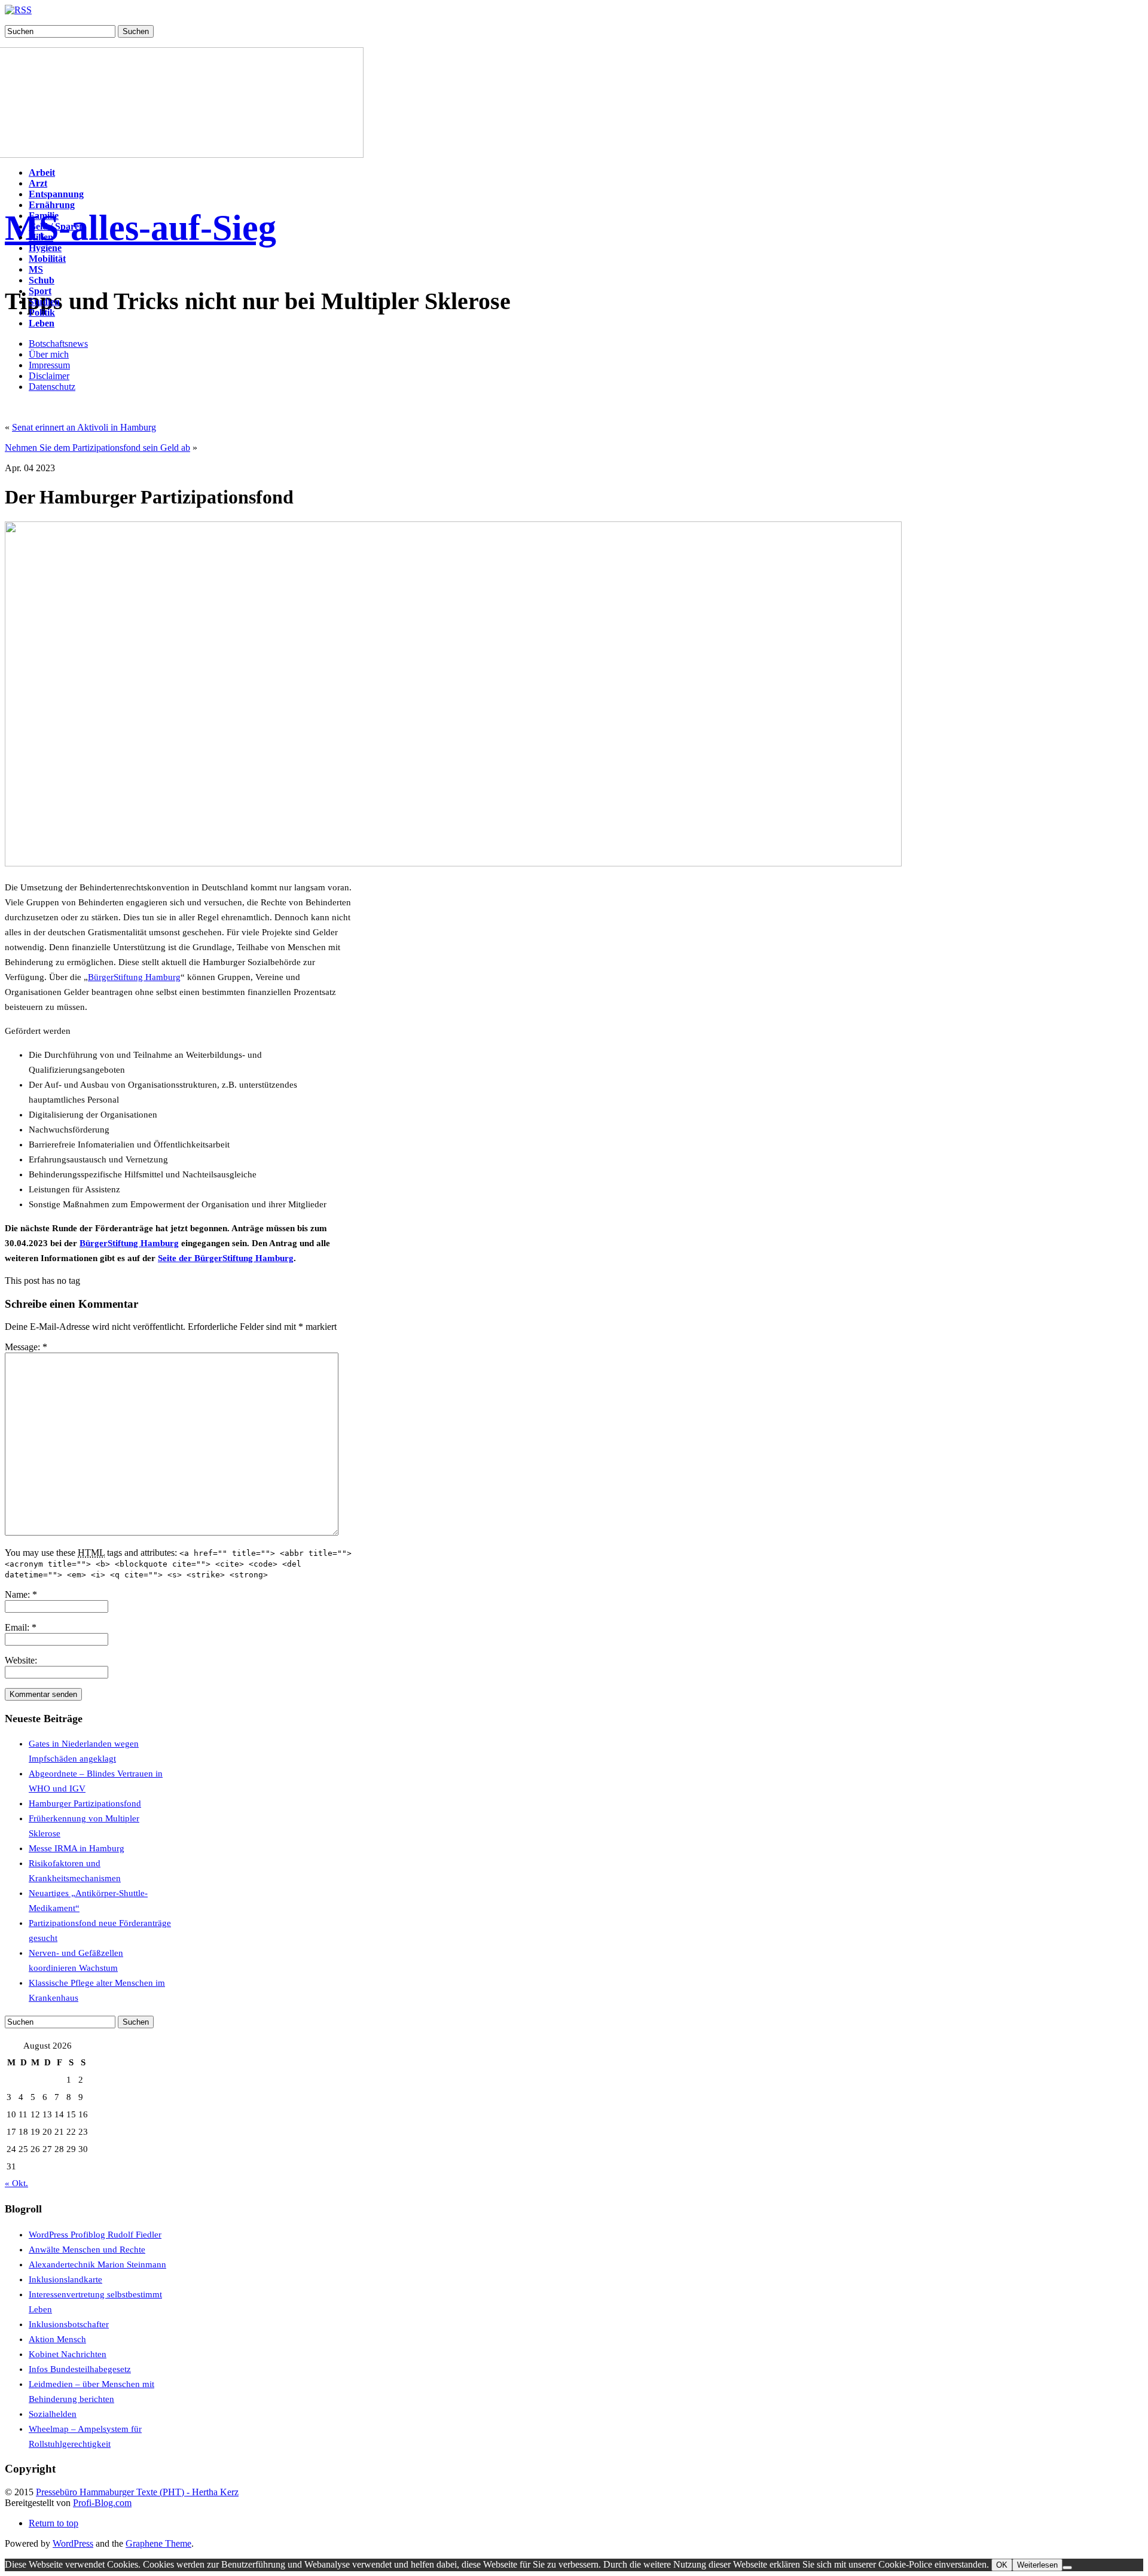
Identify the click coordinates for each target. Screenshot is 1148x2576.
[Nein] (1067, 2568)
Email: (21, 1627)
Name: (21, 1594)
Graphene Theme (158, 2543)
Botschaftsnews (58, 344)
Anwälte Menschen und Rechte (87, 2250)
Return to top (54, 2523)
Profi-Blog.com (102, 2503)
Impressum (49, 365)
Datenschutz (52, 387)
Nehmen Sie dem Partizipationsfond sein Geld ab (97, 448)
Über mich (49, 354)
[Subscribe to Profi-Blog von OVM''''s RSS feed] (18, 10)
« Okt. (16, 2183)
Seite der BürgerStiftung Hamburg (226, 1258)
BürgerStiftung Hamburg (134, 977)
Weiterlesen (1037, 2565)
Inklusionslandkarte (65, 2279)
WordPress (73, 2543)
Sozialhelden (53, 2414)
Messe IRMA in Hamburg (77, 1848)
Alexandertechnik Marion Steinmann (97, 2264)
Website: (21, 1660)
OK (1002, 2565)
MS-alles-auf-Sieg (141, 228)
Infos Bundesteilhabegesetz (80, 2369)
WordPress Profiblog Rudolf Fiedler (95, 2235)
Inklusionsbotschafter (69, 2324)
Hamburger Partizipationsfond (85, 1803)
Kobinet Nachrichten (68, 2354)
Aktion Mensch (57, 2339)
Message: (26, 1347)
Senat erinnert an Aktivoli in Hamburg (84, 427)
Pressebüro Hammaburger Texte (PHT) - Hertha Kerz (137, 2492)
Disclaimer (49, 376)
